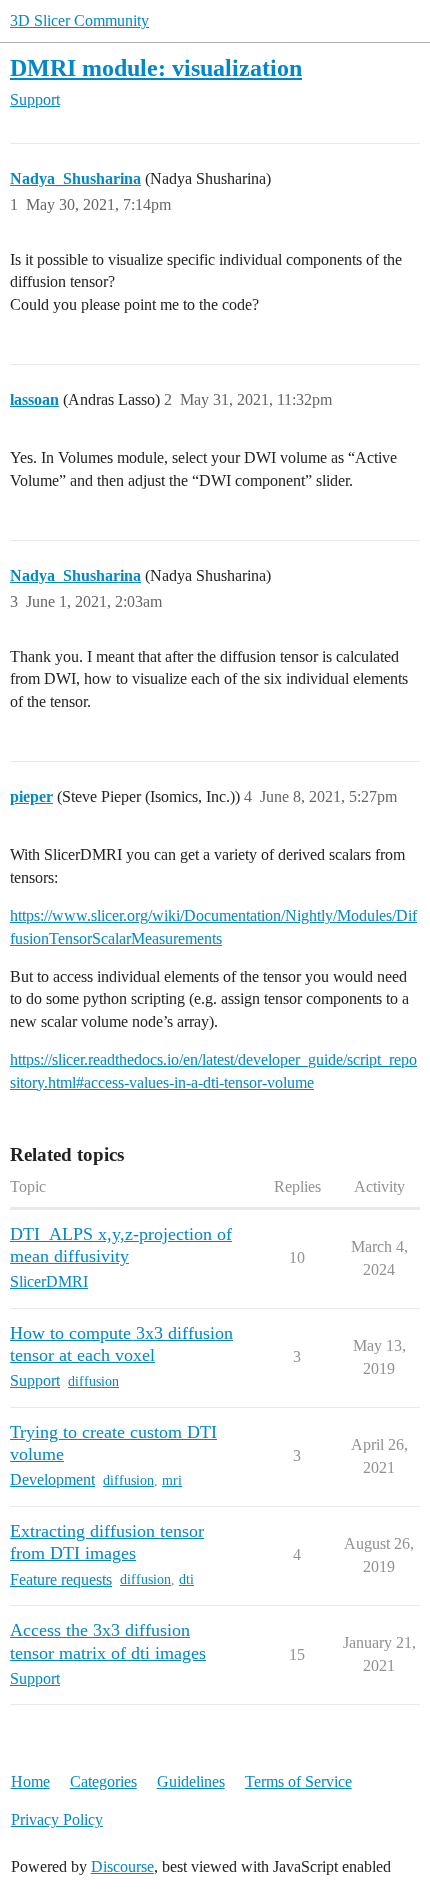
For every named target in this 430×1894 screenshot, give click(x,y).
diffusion (93, 1381)
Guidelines (191, 1781)
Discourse (122, 1866)
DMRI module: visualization (156, 67)
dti (186, 1579)
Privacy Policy (57, 1819)
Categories (103, 1781)
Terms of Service (298, 1781)
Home (30, 1781)
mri (172, 1480)
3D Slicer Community (79, 20)
